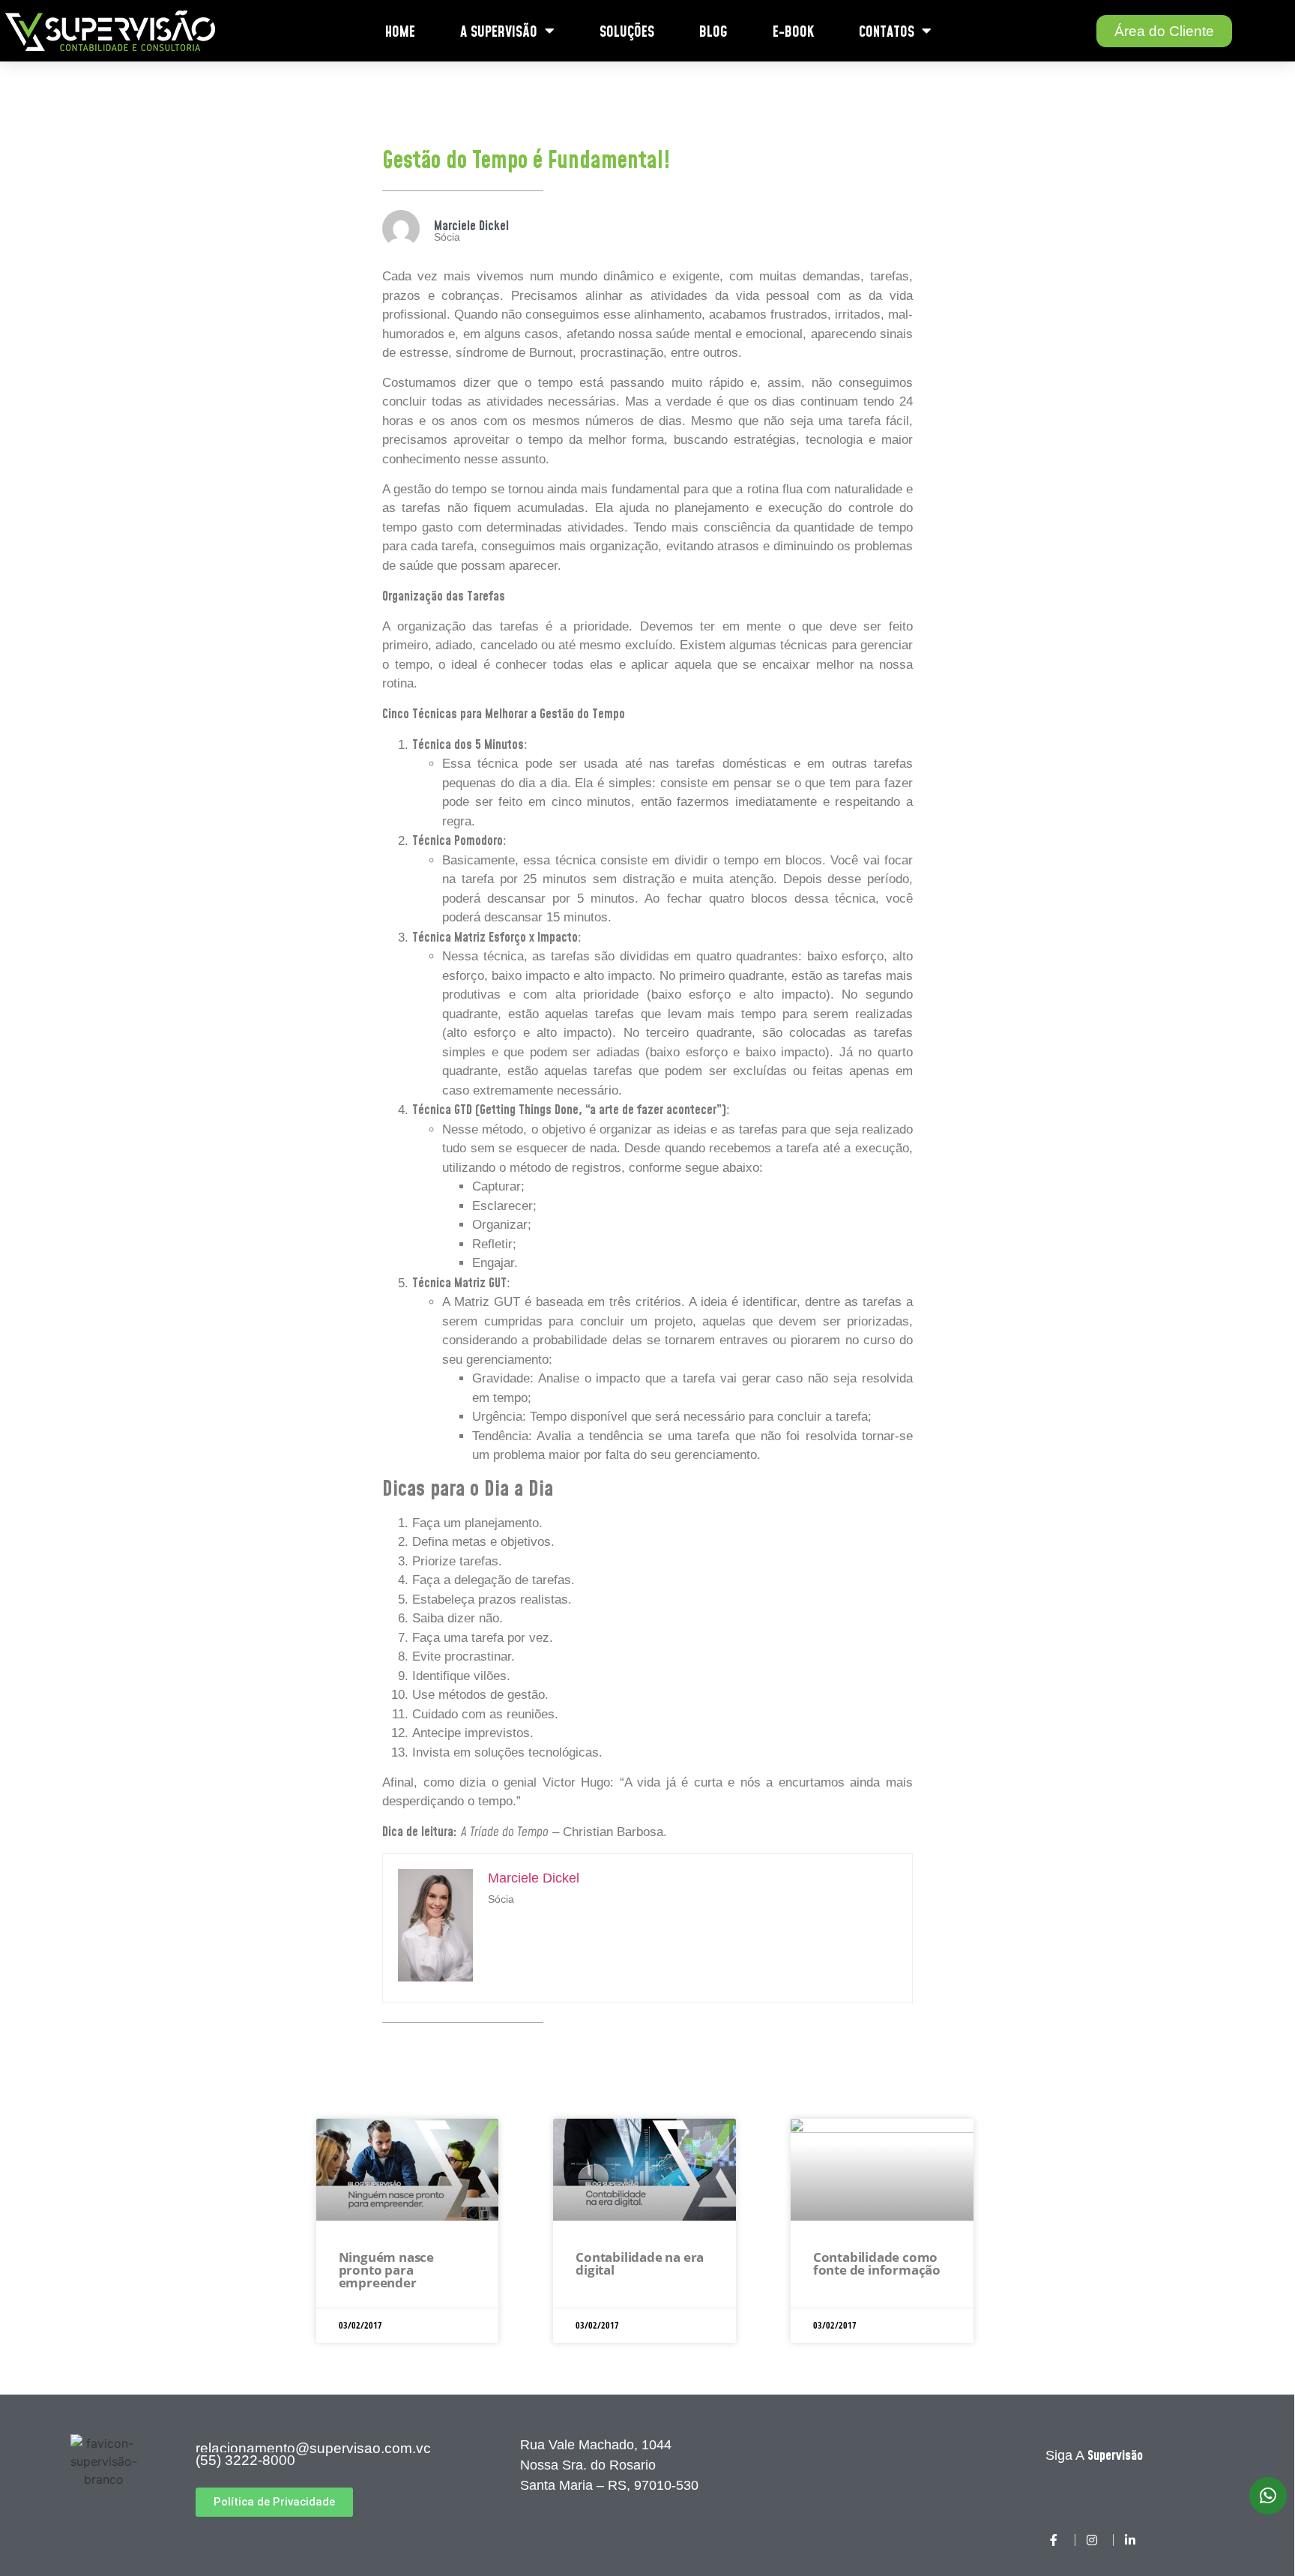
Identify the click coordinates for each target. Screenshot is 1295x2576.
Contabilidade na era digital (640, 2263)
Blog (713, 31)
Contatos (887, 31)
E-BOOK (793, 31)
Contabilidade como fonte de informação (877, 2263)
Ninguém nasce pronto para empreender (386, 2270)
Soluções (627, 31)
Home (400, 31)
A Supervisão (499, 31)
